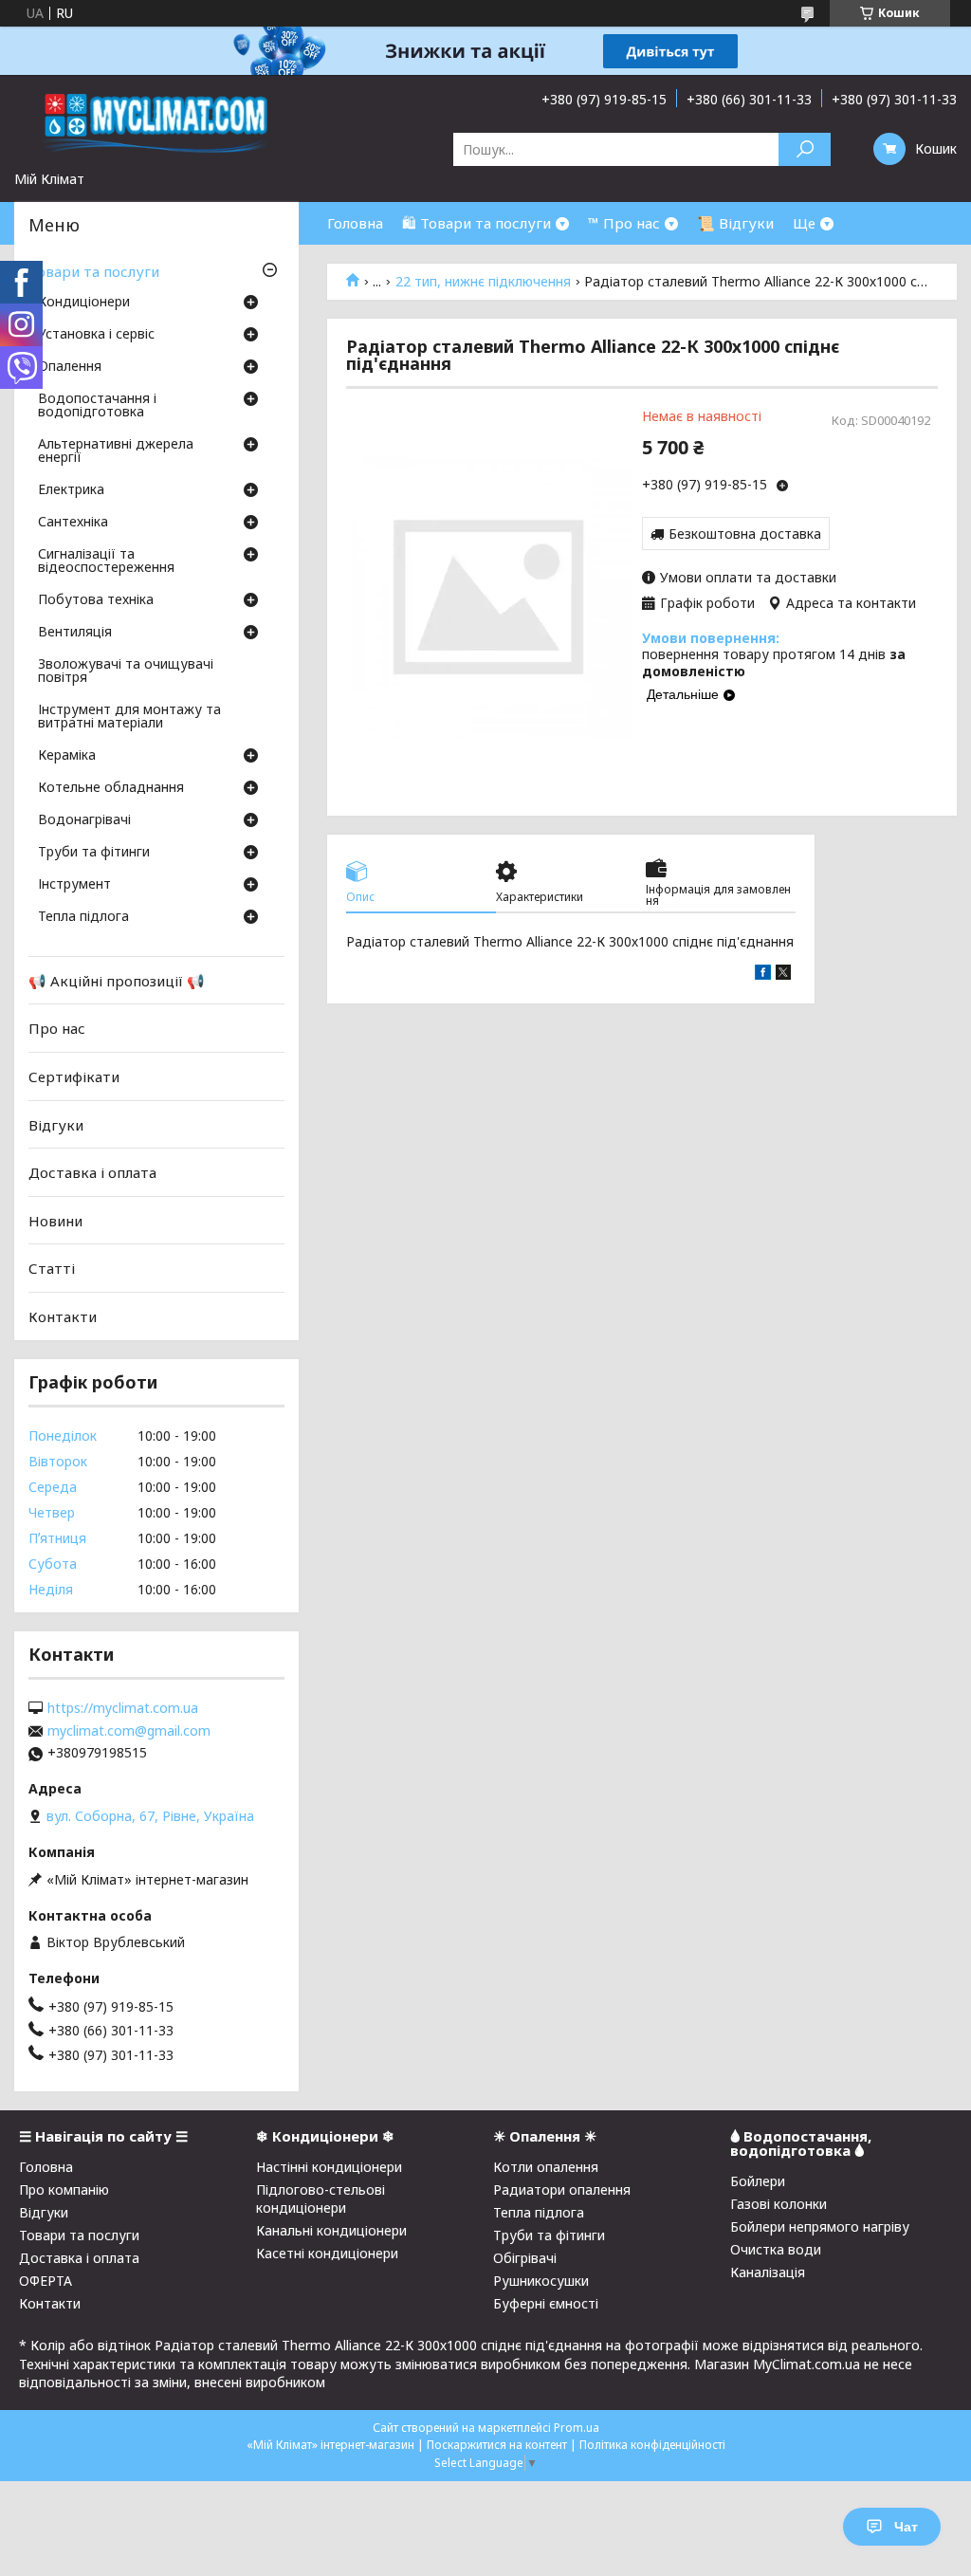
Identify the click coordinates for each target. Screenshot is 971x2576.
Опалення (70, 367)
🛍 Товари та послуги (476, 223)
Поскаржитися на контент (497, 2445)
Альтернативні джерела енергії (116, 451)
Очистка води (776, 2249)
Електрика (71, 490)
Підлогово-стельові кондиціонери (321, 2199)
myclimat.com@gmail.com (129, 1731)
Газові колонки (779, 2204)
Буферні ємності (546, 2303)
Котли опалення (546, 2167)
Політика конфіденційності (652, 2445)
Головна (355, 223)
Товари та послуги (94, 271)
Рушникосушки (541, 2281)
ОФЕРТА (46, 2281)
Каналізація (768, 2272)
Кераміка (67, 756)
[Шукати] (805, 149)
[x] (783, 975)
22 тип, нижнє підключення (483, 282)
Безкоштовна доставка (745, 534)
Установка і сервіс (96, 335)
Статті (52, 1268)
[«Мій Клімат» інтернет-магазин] (156, 122)
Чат (906, 2527)
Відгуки (56, 1124)
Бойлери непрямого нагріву (820, 2226)
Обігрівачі (525, 2258)
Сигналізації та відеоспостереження (106, 561)
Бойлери (758, 2181)
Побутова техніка (96, 600)
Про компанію (64, 2190)
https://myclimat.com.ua (123, 1708)
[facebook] (763, 975)
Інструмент (74, 885)
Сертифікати (74, 1076)
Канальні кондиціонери (331, 2230)
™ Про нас (624, 223)
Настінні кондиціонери (329, 2167)
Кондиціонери (84, 303)
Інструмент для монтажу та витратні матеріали (129, 717)
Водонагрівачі (84, 820)
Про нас (57, 1028)
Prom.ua (577, 2428)
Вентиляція (75, 633)
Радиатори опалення (562, 2190)
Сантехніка (73, 523)
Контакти (63, 1316)
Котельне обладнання (111, 788)
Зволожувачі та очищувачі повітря (126, 672)
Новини (55, 1221)
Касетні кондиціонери (327, 2253)
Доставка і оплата (92, 1172)
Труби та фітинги (94, 853)
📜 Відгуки (735, 223)
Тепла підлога (83, 917)
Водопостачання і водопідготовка (97, 406)
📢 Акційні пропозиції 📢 (117, 981)
